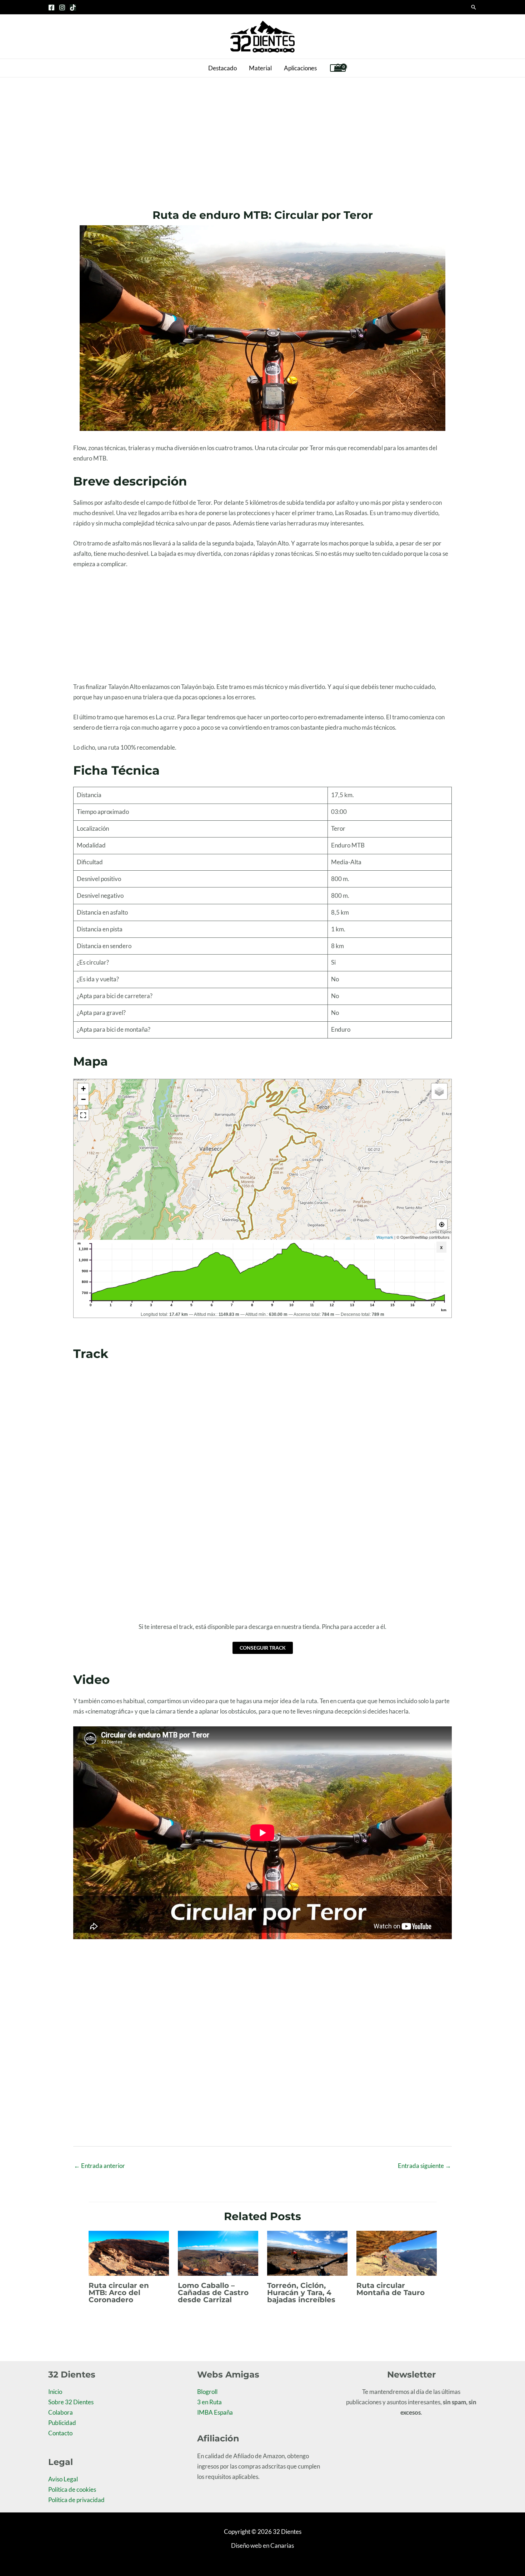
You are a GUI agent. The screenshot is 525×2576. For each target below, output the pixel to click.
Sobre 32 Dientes (71, 2402)
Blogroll (207, 2392)
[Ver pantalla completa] (83, 1115)
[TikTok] (73, 7)
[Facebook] (51, 7)
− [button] (83, 1099)
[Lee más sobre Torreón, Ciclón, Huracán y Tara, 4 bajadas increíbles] (307, 2252)
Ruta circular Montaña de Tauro (391, 2289)
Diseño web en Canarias (262, 2545)
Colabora (61, 2412)
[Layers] (439, 1091)
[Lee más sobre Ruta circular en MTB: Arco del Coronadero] (129, 2252)
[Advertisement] (262, 131)
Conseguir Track (263, 1648)
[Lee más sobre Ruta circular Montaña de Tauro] (397, 2252)
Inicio (55, 2392)
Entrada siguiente (424, 2166)
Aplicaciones (300, 68)
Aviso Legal (63, 2479)
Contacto (60, 2433)
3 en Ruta (209, 2402)
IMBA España (215, 2412)
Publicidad (62, 2423)
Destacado (222, 68)
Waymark (385, 1237)
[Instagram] (62, 7)
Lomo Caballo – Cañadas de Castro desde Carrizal (213, 2293)
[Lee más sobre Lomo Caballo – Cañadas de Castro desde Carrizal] (218, 2252)
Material (260, 68)
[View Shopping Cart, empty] (338, 68)
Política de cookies (72, 2489)
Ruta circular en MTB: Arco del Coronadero (119, 2293)
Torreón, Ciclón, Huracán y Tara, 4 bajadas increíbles (301, 2293)
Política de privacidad (76, 2500)
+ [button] (83, 1089)
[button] (474, 7)
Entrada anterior (99, 2166)
